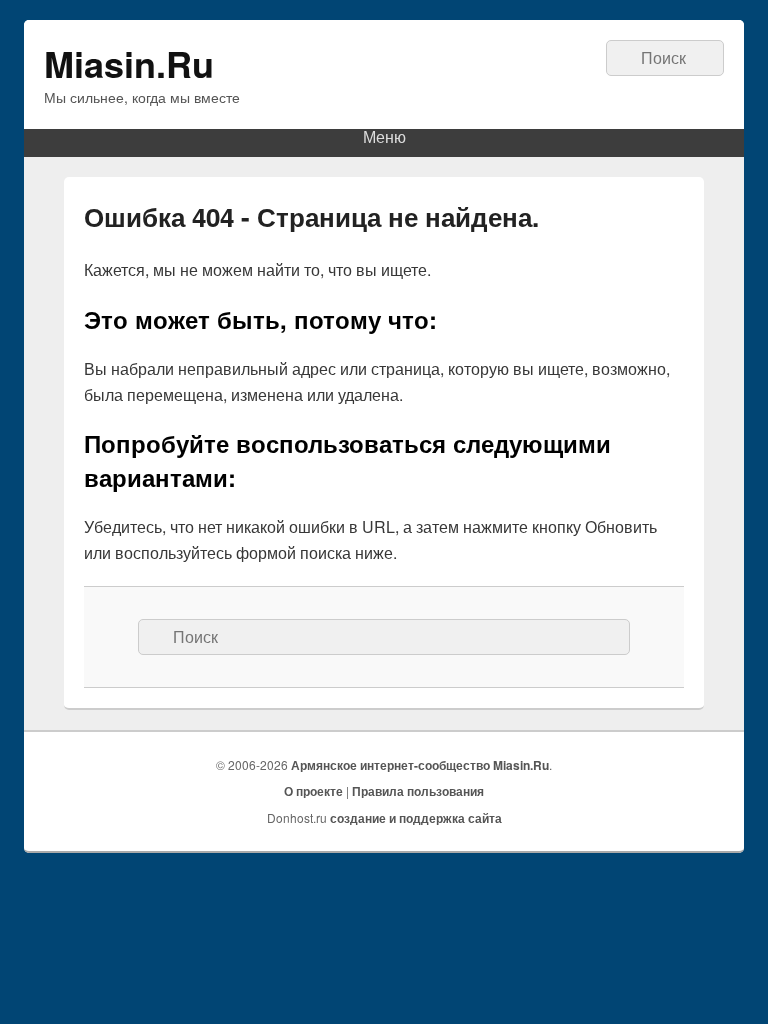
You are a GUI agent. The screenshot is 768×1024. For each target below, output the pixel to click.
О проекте (313, 791)
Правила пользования (418, 791)
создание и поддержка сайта (416, 818)
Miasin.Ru (129, 63)
